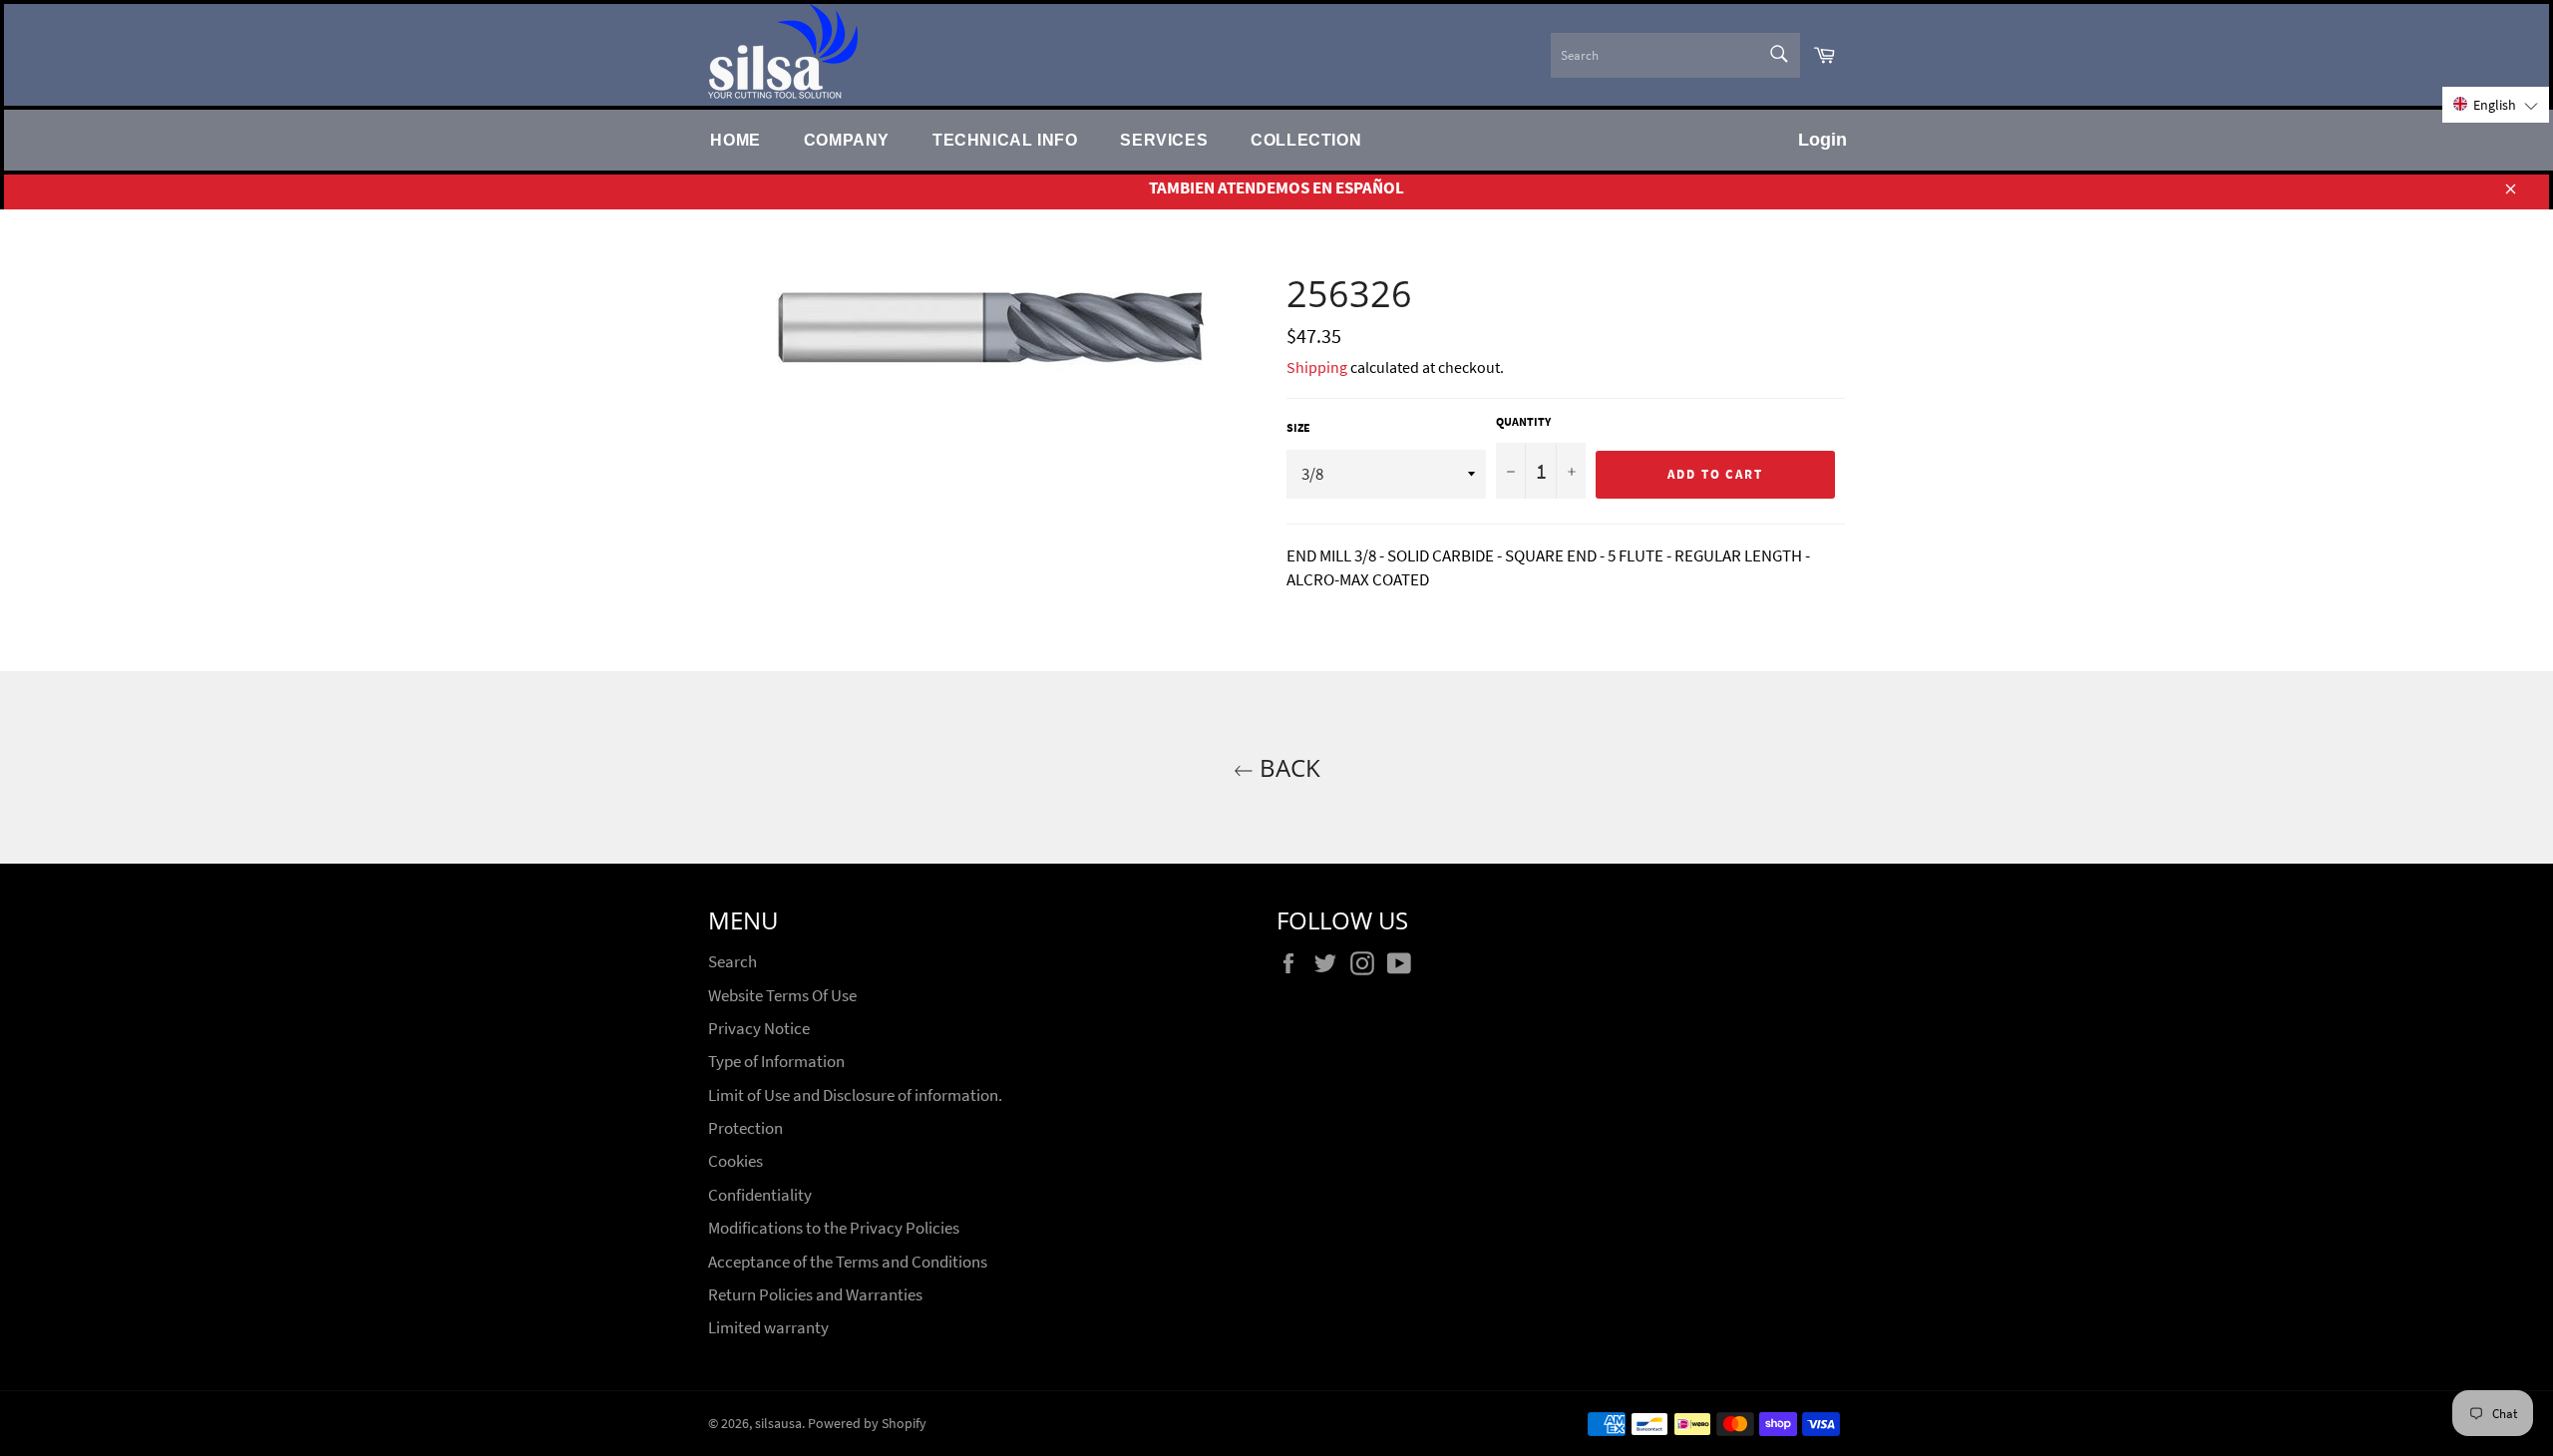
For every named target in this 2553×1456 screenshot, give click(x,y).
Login (1823, 140)
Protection (745, 1128)
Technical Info (1005, 140)
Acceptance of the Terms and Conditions (848, 1262)
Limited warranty (768, 1327)
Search (732, 961)
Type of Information (776, 1061)
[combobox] (1675, 55)
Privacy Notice (759, 1028)
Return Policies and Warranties (815, 1294)
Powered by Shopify (867, 1424)
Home (735, 140)
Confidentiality (760, 1195)
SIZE (1298, 427)
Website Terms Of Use (782, 995)
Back (1287, 767)
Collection (1306, 140)
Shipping (1317, 367)
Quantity (1523, 421)
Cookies (735, 1161)
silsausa (778, 1424)
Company (847, 140)
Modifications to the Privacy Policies (834, 1228)
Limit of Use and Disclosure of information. (855, 1095)
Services (1164, 140)
